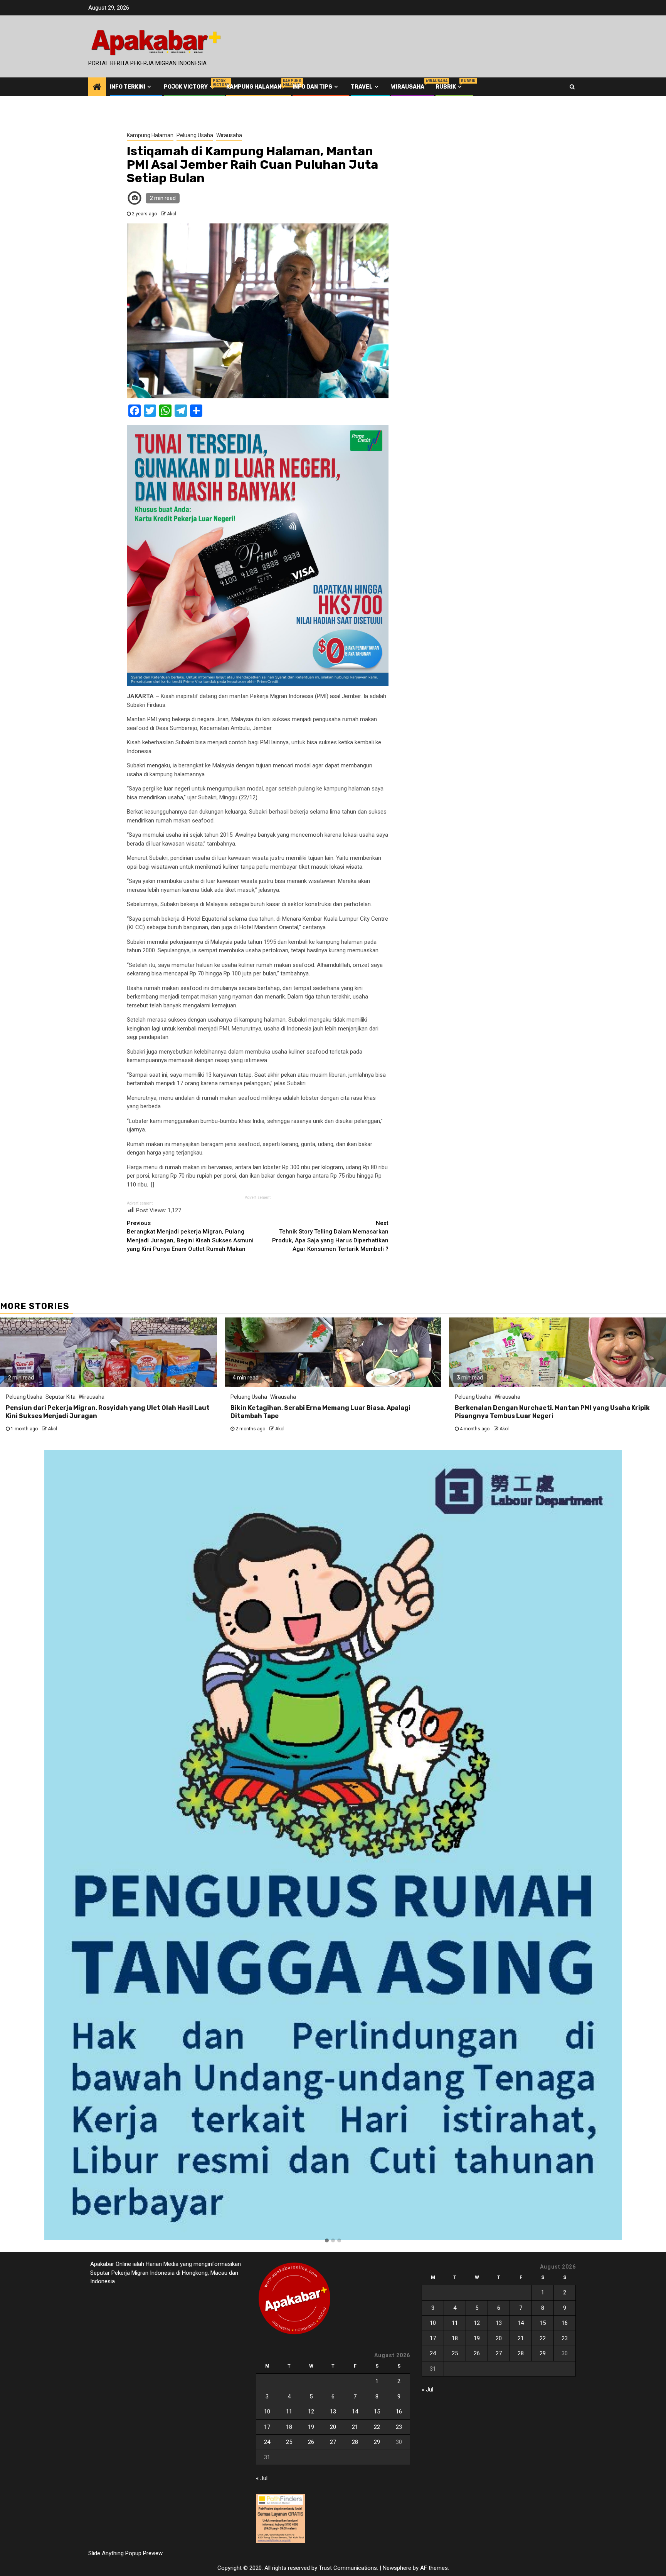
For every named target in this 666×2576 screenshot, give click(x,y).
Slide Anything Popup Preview (125, 2553)
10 (267, 2412)
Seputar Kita (61, 1397)
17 (267, 2427)
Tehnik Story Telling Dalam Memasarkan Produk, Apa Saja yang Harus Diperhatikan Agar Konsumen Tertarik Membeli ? (330, 1236)
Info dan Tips (312, 87)
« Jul (262, 2478)
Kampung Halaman (254, 87)
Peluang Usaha (195, 135)
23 (399, 2427)
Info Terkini (128, 87)
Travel (362, 87)
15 (377, 2412)
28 (355, 2442)
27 (333, 2442)
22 (377, 2427)
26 (311, 2442)
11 (289, 2412)
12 (311, 2412)
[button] (327, 2241)
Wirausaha (408, 87)
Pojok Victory (189, 87)
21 (355, 2427)
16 (399, 2412)
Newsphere (397, 2568)
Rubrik (449, 87)
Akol (172, 214)
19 (311, 2427)
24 (267, 2442)
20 (333, 2427)
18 (289, 2427)
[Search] (572, 87)
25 (289, 2442)
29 (377, 2442)
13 (333, 2412)
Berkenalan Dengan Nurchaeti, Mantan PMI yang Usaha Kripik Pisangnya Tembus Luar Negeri (552, 1412)
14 (355, 2412)
